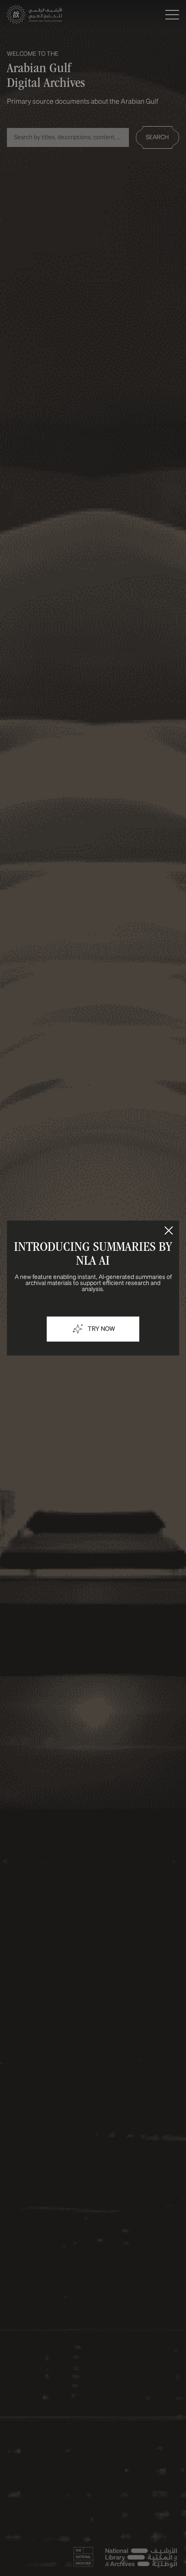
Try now (101, 1329)
